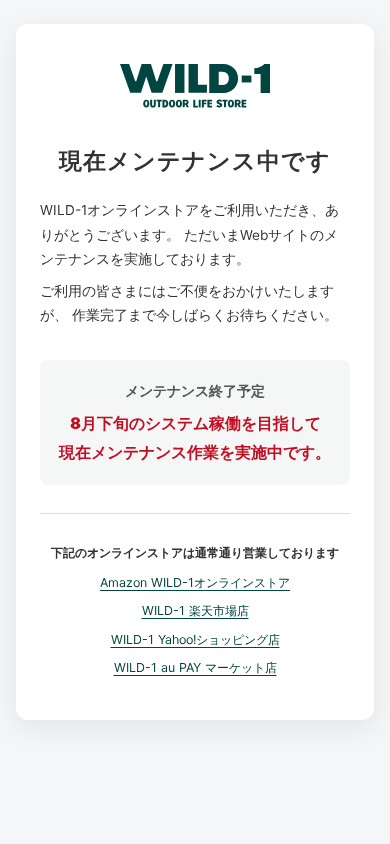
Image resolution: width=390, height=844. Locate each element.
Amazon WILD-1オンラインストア (195, 582)
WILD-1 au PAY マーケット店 (195, 667)
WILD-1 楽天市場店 (195, 610)
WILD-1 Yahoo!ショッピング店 (195, 639)
